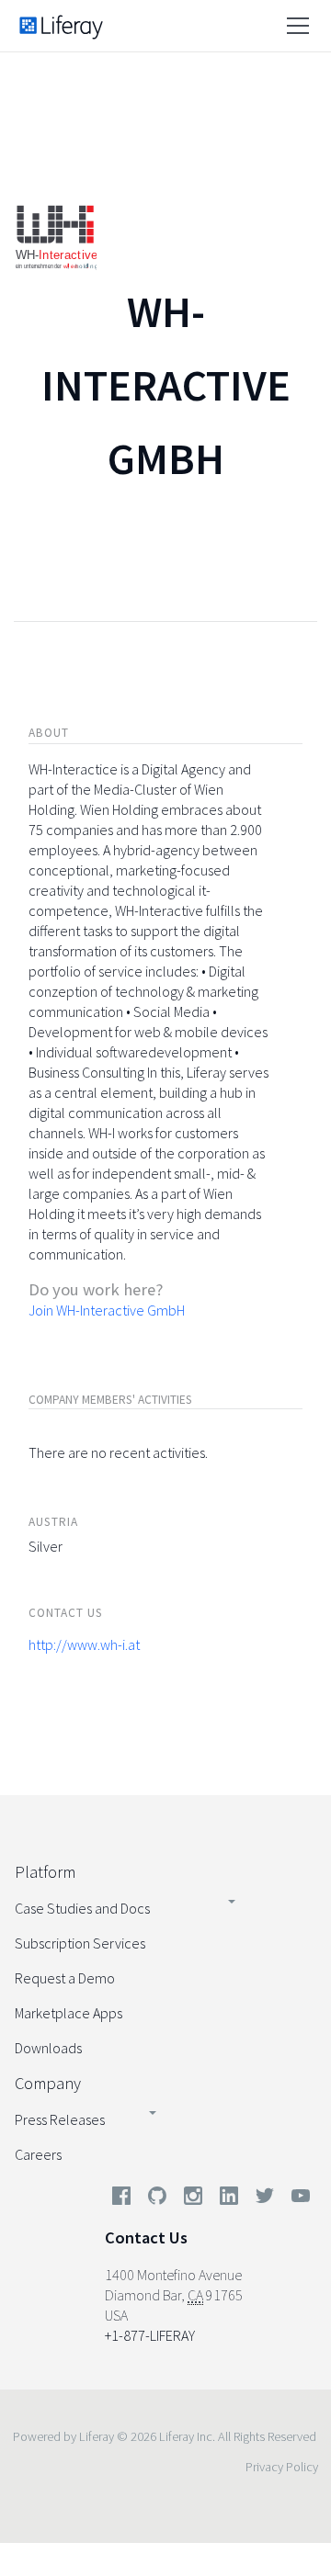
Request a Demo (65, 1978)
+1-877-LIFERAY (150, 2335)
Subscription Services (80, 1943)
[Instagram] (193, 2199)
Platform (45, 1872)
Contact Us (146, 2237)
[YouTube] (297, 2199)
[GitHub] (157, 2199)
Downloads (48, 2048)
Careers (38, 2154)
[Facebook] (121, 2199)
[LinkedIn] (229, 2199)
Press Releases (60, 2119)
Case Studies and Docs (82, 1908)
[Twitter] (265, 2199)
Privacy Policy (282, 2467)
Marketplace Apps (68, 2013)
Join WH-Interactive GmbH (107, 1310)
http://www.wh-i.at (84, 1644)
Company (48, 2083)
